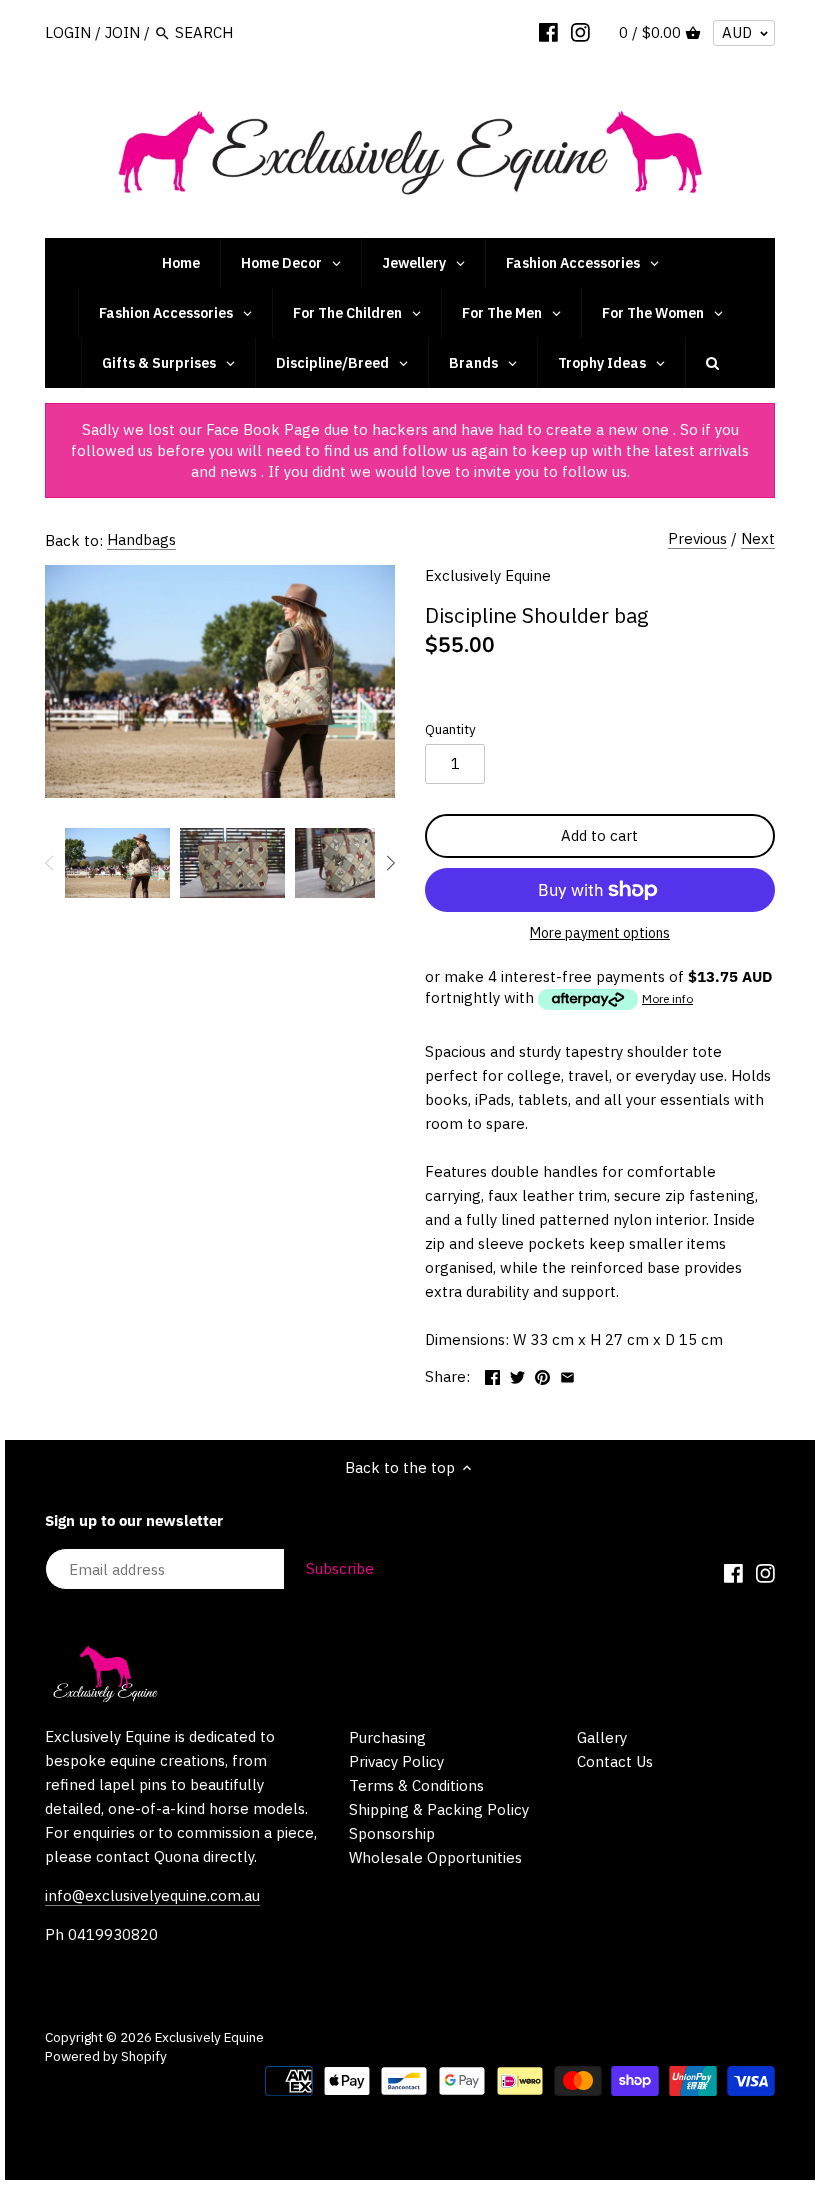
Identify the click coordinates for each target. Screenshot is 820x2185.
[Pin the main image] (542, 1374)
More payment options (600, 933)
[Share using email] (567, 1374)
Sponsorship (392, 1833)
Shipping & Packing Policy (439, 1809)
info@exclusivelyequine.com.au (152, 1895)
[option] (117, 863)
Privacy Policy (396, 1761)
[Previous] (50, 863)
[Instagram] (580, 32)
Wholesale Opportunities (435, 1857)
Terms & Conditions (416, 1785)
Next (758, 538)
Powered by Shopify (106, 2056)
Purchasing (387, 1737)
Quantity (450, 729)
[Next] (390, 863)
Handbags (141, 539)
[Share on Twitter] (517, 1374)
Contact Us (615, 1761)
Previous (697, 538)
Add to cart (599, 835)
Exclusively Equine (488, 575)
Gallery (602, 1737)
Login (68, 32)
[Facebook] (548, 32)
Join (122, 32)
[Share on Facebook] (492, 1374)
